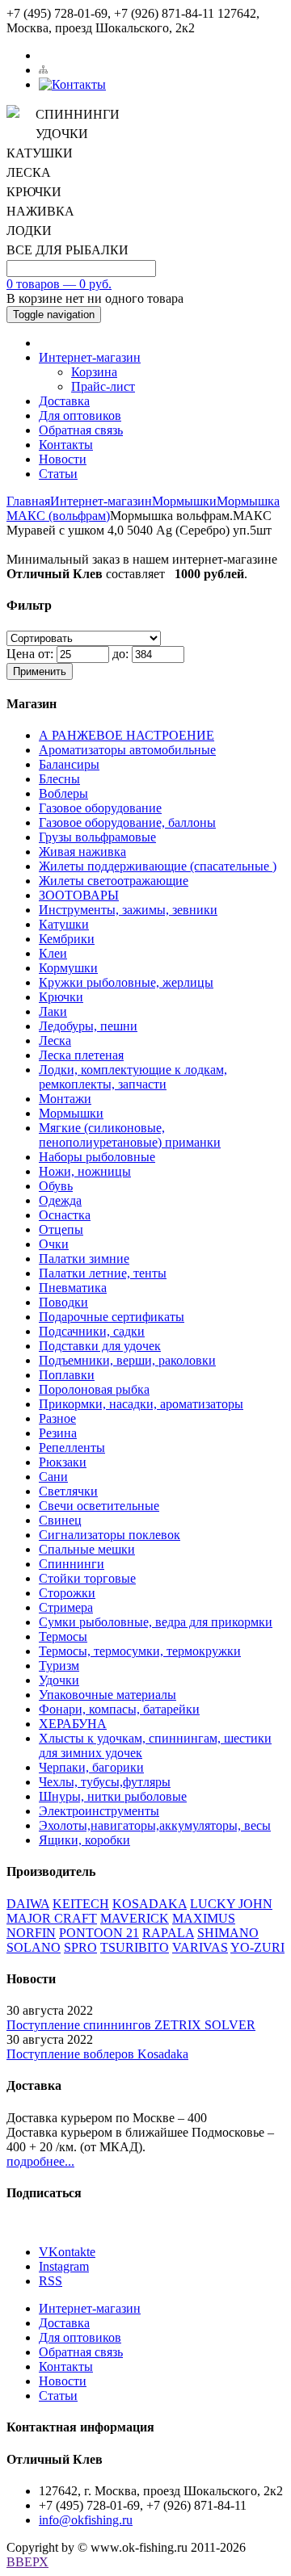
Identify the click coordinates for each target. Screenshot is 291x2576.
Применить (40, 671)
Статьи (58, 474)
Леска (55, 1040)
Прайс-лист (103, 386)
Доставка (64, 401)
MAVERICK (135, 1918)
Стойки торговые (87, 1578)
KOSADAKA (150, 1904)
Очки (54, 1244)
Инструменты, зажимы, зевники (128, 910)
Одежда (60, 1200)
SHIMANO (228, 1933)
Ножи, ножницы (85, 1171)
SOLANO (34, 1947)
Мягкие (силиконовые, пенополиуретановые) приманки (130, 1135)
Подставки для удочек (100, 1346)
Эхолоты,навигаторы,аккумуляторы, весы (155, 1825)
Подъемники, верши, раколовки (127, 1360)
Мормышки (184, 501)
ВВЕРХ (27, 2562)
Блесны (59, 779)
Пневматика (73, 1288)
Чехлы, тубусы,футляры (105, 1782)
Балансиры (69, 764)
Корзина (94, 372)
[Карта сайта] (43, 70)
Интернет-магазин (90, 357)
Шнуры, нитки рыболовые (113, 1796)
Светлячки (68, 1491)
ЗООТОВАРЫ (79, 895)
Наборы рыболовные (97, 1157)
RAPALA (168, 1933)
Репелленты (72, 1447)
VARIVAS (200, 1947)
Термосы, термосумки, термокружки (140, 1651)
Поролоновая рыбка (94, 1389)
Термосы (63, 1636)
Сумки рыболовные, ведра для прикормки (156, 1622)
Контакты (66, 445)
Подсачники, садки (92, 1331)
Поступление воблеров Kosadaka (97, 2054)
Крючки (61, 997)
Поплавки (67, 1375)
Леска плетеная (81, 1055)
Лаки (53, 1011)
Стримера (66, 1607)
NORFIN (31, 1933)
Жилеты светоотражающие (114, 881)
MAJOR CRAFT (52, 1918)
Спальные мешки (87, 1549)
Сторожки (67, 1593)
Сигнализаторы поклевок (110, 1535)
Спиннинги (72, 1564)
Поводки (63, 1302)
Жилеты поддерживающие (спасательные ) (158, 866)
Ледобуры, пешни (88, 1026)
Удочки (59, 1680)
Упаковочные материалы (108, 1695)
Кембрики (67, 939)
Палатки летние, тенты (103, 1273)
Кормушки (68, 968)
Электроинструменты (99, 1811)
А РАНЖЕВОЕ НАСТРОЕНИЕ (127, 735)
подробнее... (40, 2161)
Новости (63, 459)
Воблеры (63, 793)
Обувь (56, 1186)
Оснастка (65, 1215)
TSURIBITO (135, 1947)
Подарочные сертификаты (112, 1317)
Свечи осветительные (99, 1506)
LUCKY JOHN (231, 1904)
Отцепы (61, 1229)
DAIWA (28, 1904)
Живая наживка (82, 852)
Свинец (60, 1520)
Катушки (64, 924)
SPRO (80, 1947)
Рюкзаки (63, 1462)
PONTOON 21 (99, 1933)
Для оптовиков (80, 415)
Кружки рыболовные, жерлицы (126, 982)
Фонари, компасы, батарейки (119, 1709)
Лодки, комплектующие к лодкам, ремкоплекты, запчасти (133, 1077)
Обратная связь (81, 430)
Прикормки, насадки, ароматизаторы (141, 1404)
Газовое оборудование (100, 808)
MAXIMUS (204, 1918)
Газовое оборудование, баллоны (127, 822)
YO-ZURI (257, 1947)
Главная (28, 501)
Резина (58, 1433)
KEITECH (81, 1904)
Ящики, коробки (84, 1840)
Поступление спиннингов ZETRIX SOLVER (131, 2025)
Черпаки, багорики (91, 1767)
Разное (57, 1418)
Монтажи (65, 1099)
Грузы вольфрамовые (97, 837)
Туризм (59, 1666)
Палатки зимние (84, 1259)
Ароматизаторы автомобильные (127, 750)
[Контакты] (72, 84)
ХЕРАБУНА (73, 1724)
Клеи (53, 953)
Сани (53, 1477)
